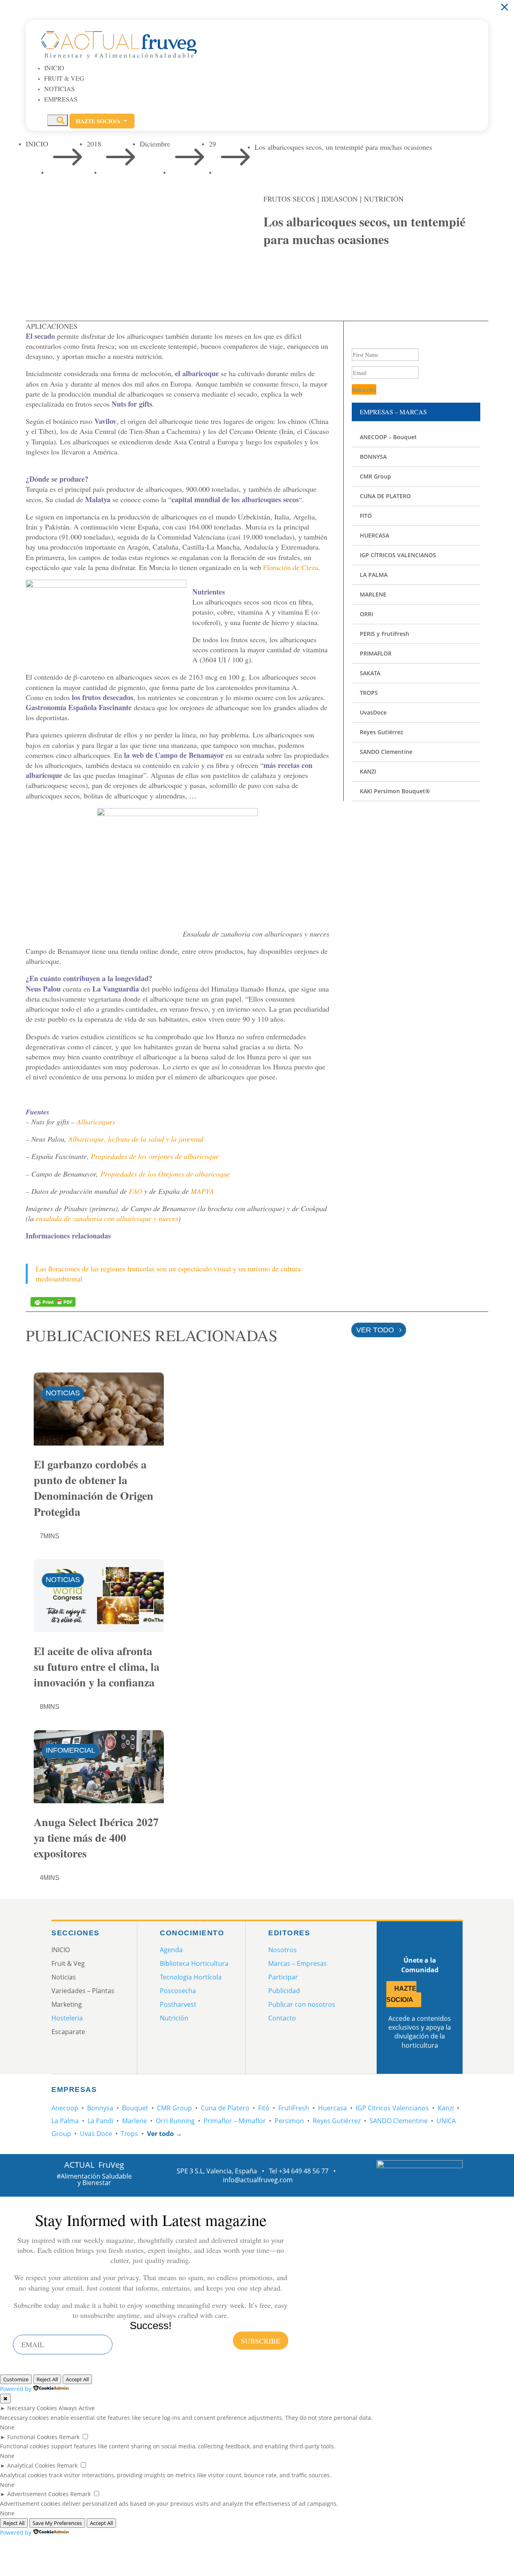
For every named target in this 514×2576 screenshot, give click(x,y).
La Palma (65, 2121)
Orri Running (175, 2121)
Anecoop (65, 2108)
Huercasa (332, 2108)
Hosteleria (67, 2018)
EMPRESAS (61, 99)
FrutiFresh (294, 2108)
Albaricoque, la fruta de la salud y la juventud (136, 1139)
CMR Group (174, 2108)
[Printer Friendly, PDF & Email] (53, 1301)
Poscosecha (178, 1991)
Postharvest (178, 2004)
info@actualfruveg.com (258, 2180)
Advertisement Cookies (38, 2494)
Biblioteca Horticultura (194, 1963)
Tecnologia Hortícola (191, 1977)
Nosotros (282, 1950)
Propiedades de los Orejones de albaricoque (165, 1174)
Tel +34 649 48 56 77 (299, 2171)
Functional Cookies (32, 2437)
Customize (16, 2379)
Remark (69, 2437)
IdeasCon (340, 199)
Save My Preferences (57, 2523)
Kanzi (446, 2108)
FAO (136, 1191)
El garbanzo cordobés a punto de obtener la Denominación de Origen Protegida (94, 1488)
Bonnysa (100, 2108)
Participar (283, 1977)
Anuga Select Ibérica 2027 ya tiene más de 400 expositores (96, 1838)
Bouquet (135, 2108)
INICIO (54, 68)
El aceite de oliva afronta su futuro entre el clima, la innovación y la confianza (97, 1667)
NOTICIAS (63, 1393)
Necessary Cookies (32, 2408)
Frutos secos (289, 199)
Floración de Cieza (291, 567)
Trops (130, 2134)
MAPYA (202, 1191)
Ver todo (375, 1330)
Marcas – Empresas (298, 1963)
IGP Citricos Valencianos (392, 2108)
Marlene (135, 2121)
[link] (273, 273)
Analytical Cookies (31, 2465)
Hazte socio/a (102, 121)
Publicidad (284, 1991)
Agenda (171, 1950)
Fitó (264, 2108)
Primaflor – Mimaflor (235, 2121)
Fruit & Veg (64, 78)
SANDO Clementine (399, 2121)
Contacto (282, 2018)
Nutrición (384, 199)
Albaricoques (96, 1122)
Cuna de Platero (225, 2108)
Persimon (289, 2121)
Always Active (77, 2408)
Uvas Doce (96, 2134)
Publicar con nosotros (302, 2004)
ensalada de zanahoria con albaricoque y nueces (107, 1218)
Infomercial (70, 1750)
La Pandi (100, 2121)
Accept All (77, 2379)
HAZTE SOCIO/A (401, 1994)
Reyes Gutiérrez (337, 2121)
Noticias (59, 89)
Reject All (47, 2379)
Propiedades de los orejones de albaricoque (155, 1156)
